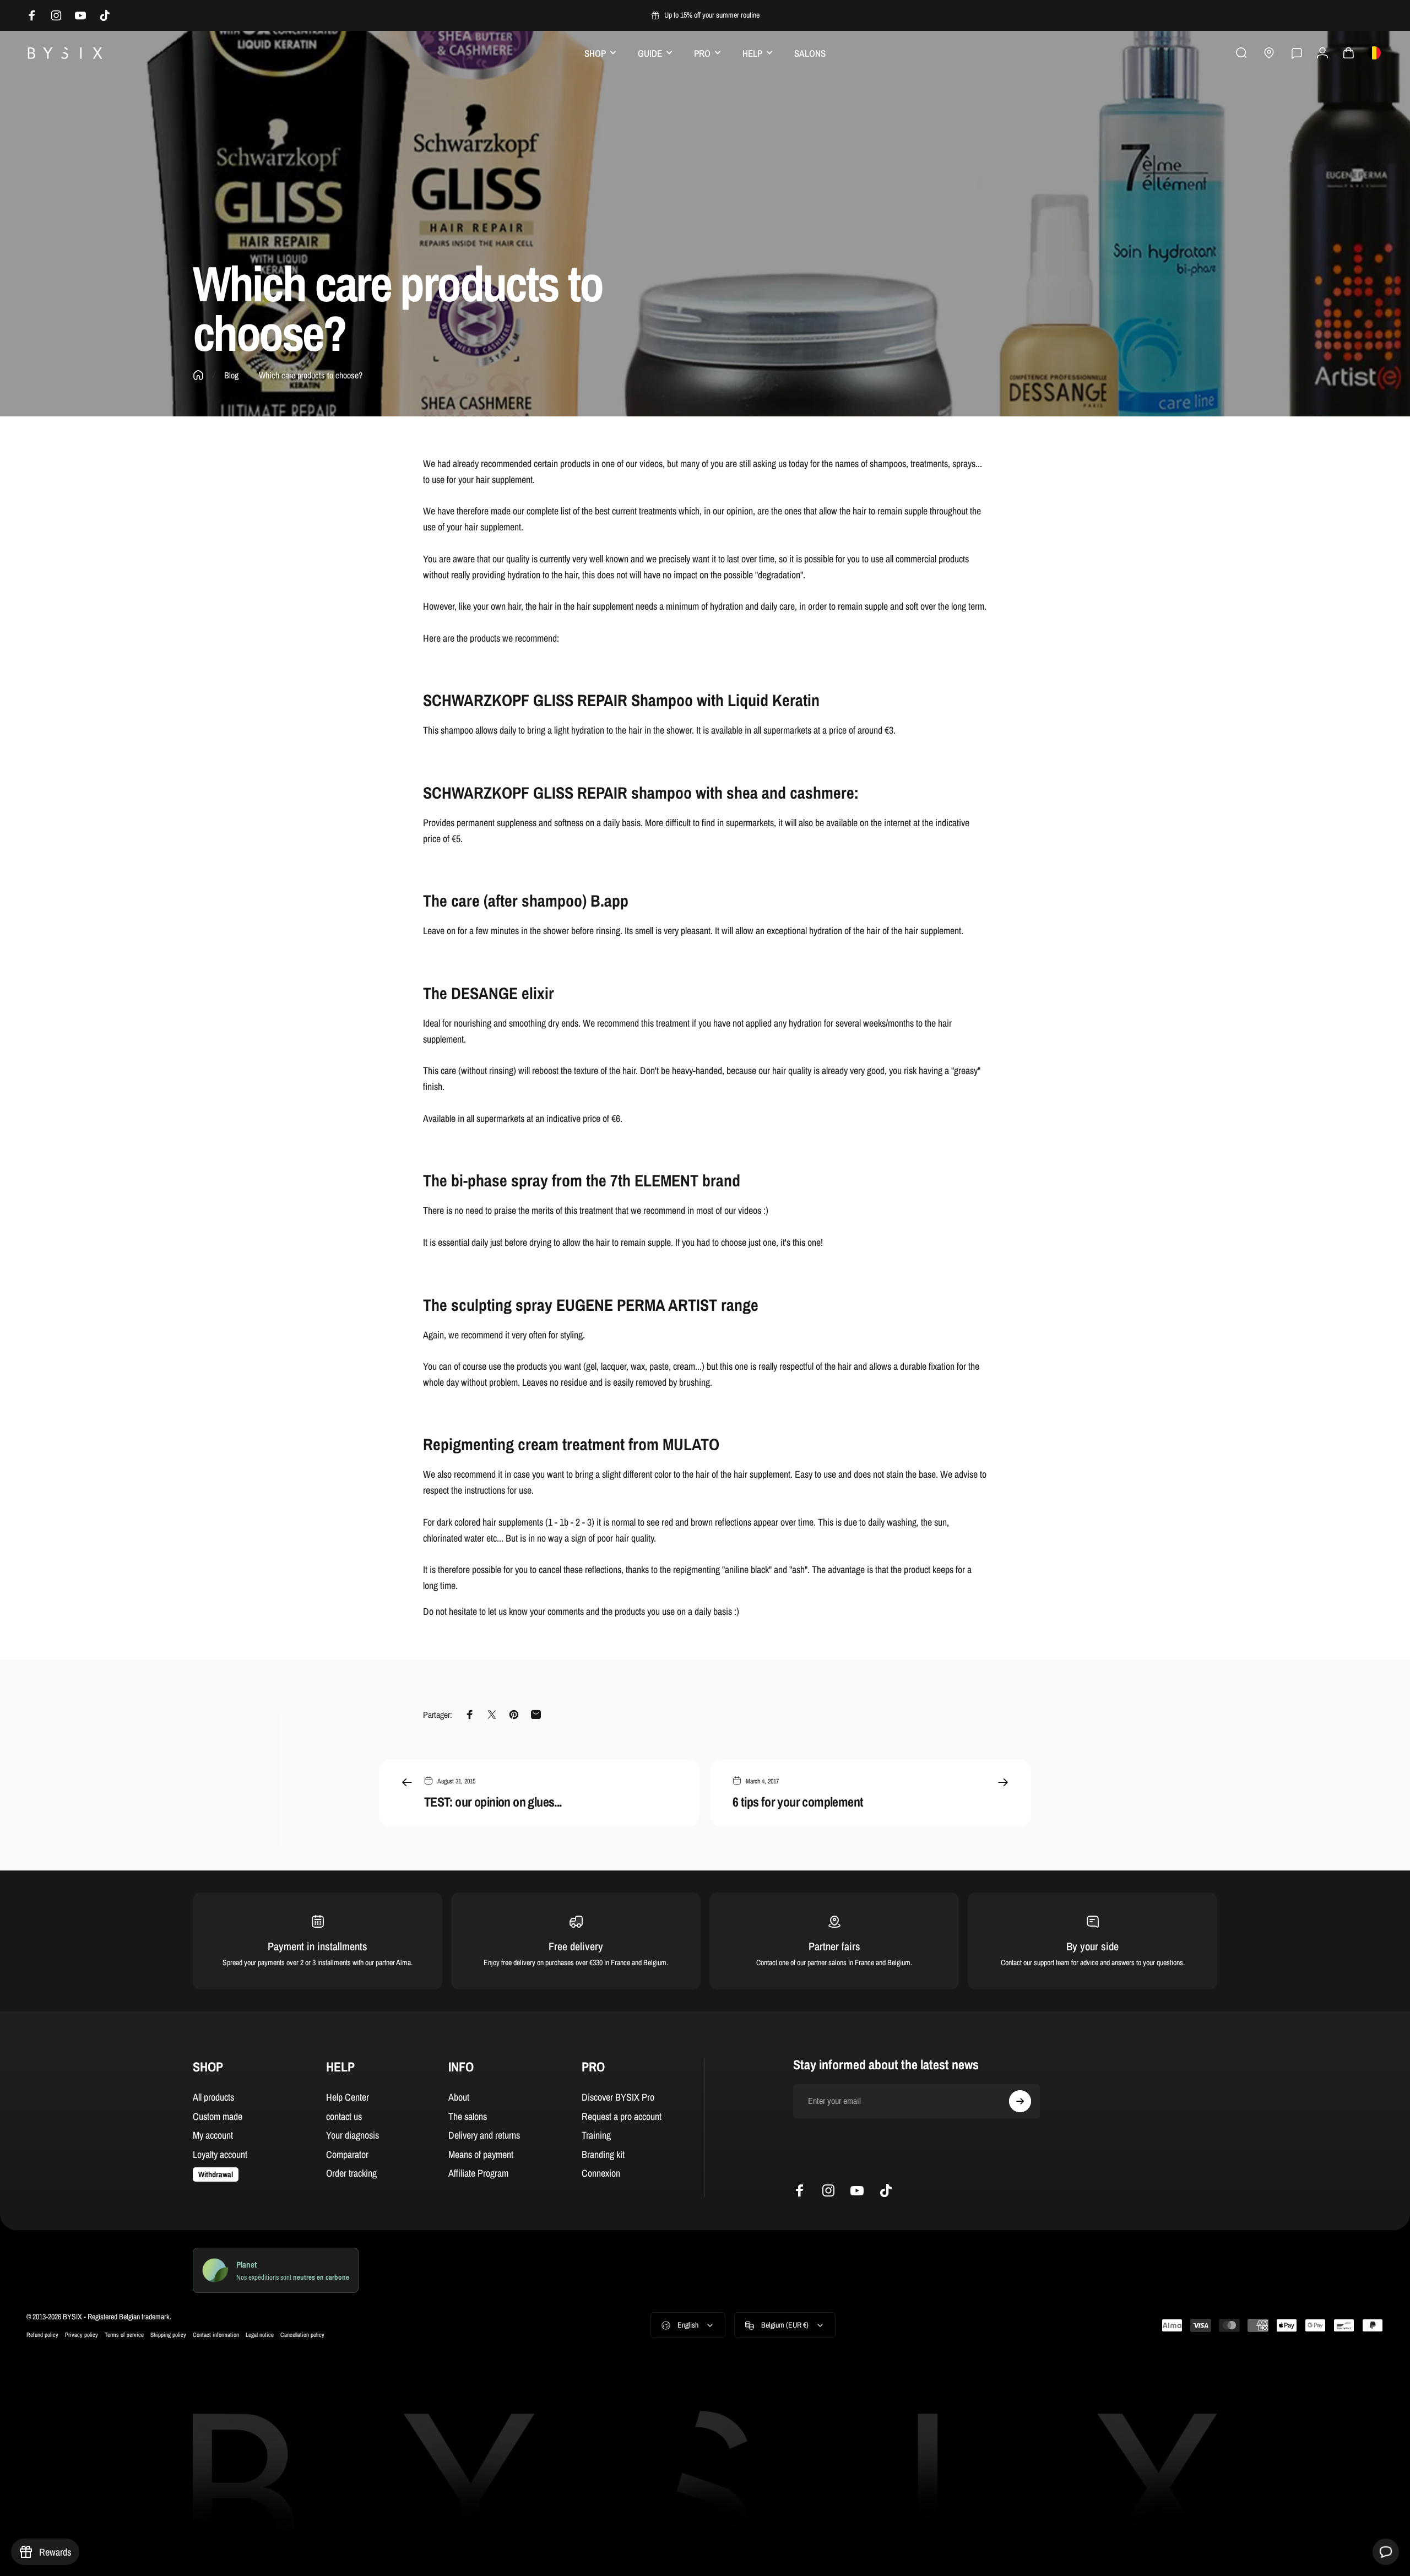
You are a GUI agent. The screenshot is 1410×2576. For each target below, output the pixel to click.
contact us (344, 2117)
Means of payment (481, 2155)
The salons (468, 2117)
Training (596, 2136)
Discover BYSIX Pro (618, 2098)
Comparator (347, 2155)
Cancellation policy (302, 2334)
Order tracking (351, 2174)
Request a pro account (622, 2117)
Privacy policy (82, 2334)
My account (213, 2136)
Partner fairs (834, 1946)
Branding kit (603, 2155)
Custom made (218, 2117)
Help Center (348, 2098)
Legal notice (260, 2334)
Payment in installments (318, 1946)
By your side (1092, 1946)
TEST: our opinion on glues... (493, 1802)
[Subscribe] (1020, 2101)
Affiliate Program (478, 2174)
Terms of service (124, 2334)
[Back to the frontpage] (198, 375)
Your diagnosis (352, 2136)
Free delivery (576, 1946)
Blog (231, 375)
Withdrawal (216, 2174)
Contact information (216, 2334)
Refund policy (42, 2334)
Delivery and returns (484, 2136)
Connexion (601, 2174)
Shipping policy (168, 2334)
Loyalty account (220, 2155)
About (459, 2098)
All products (213, 2098)
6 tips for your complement (798, 1802)
